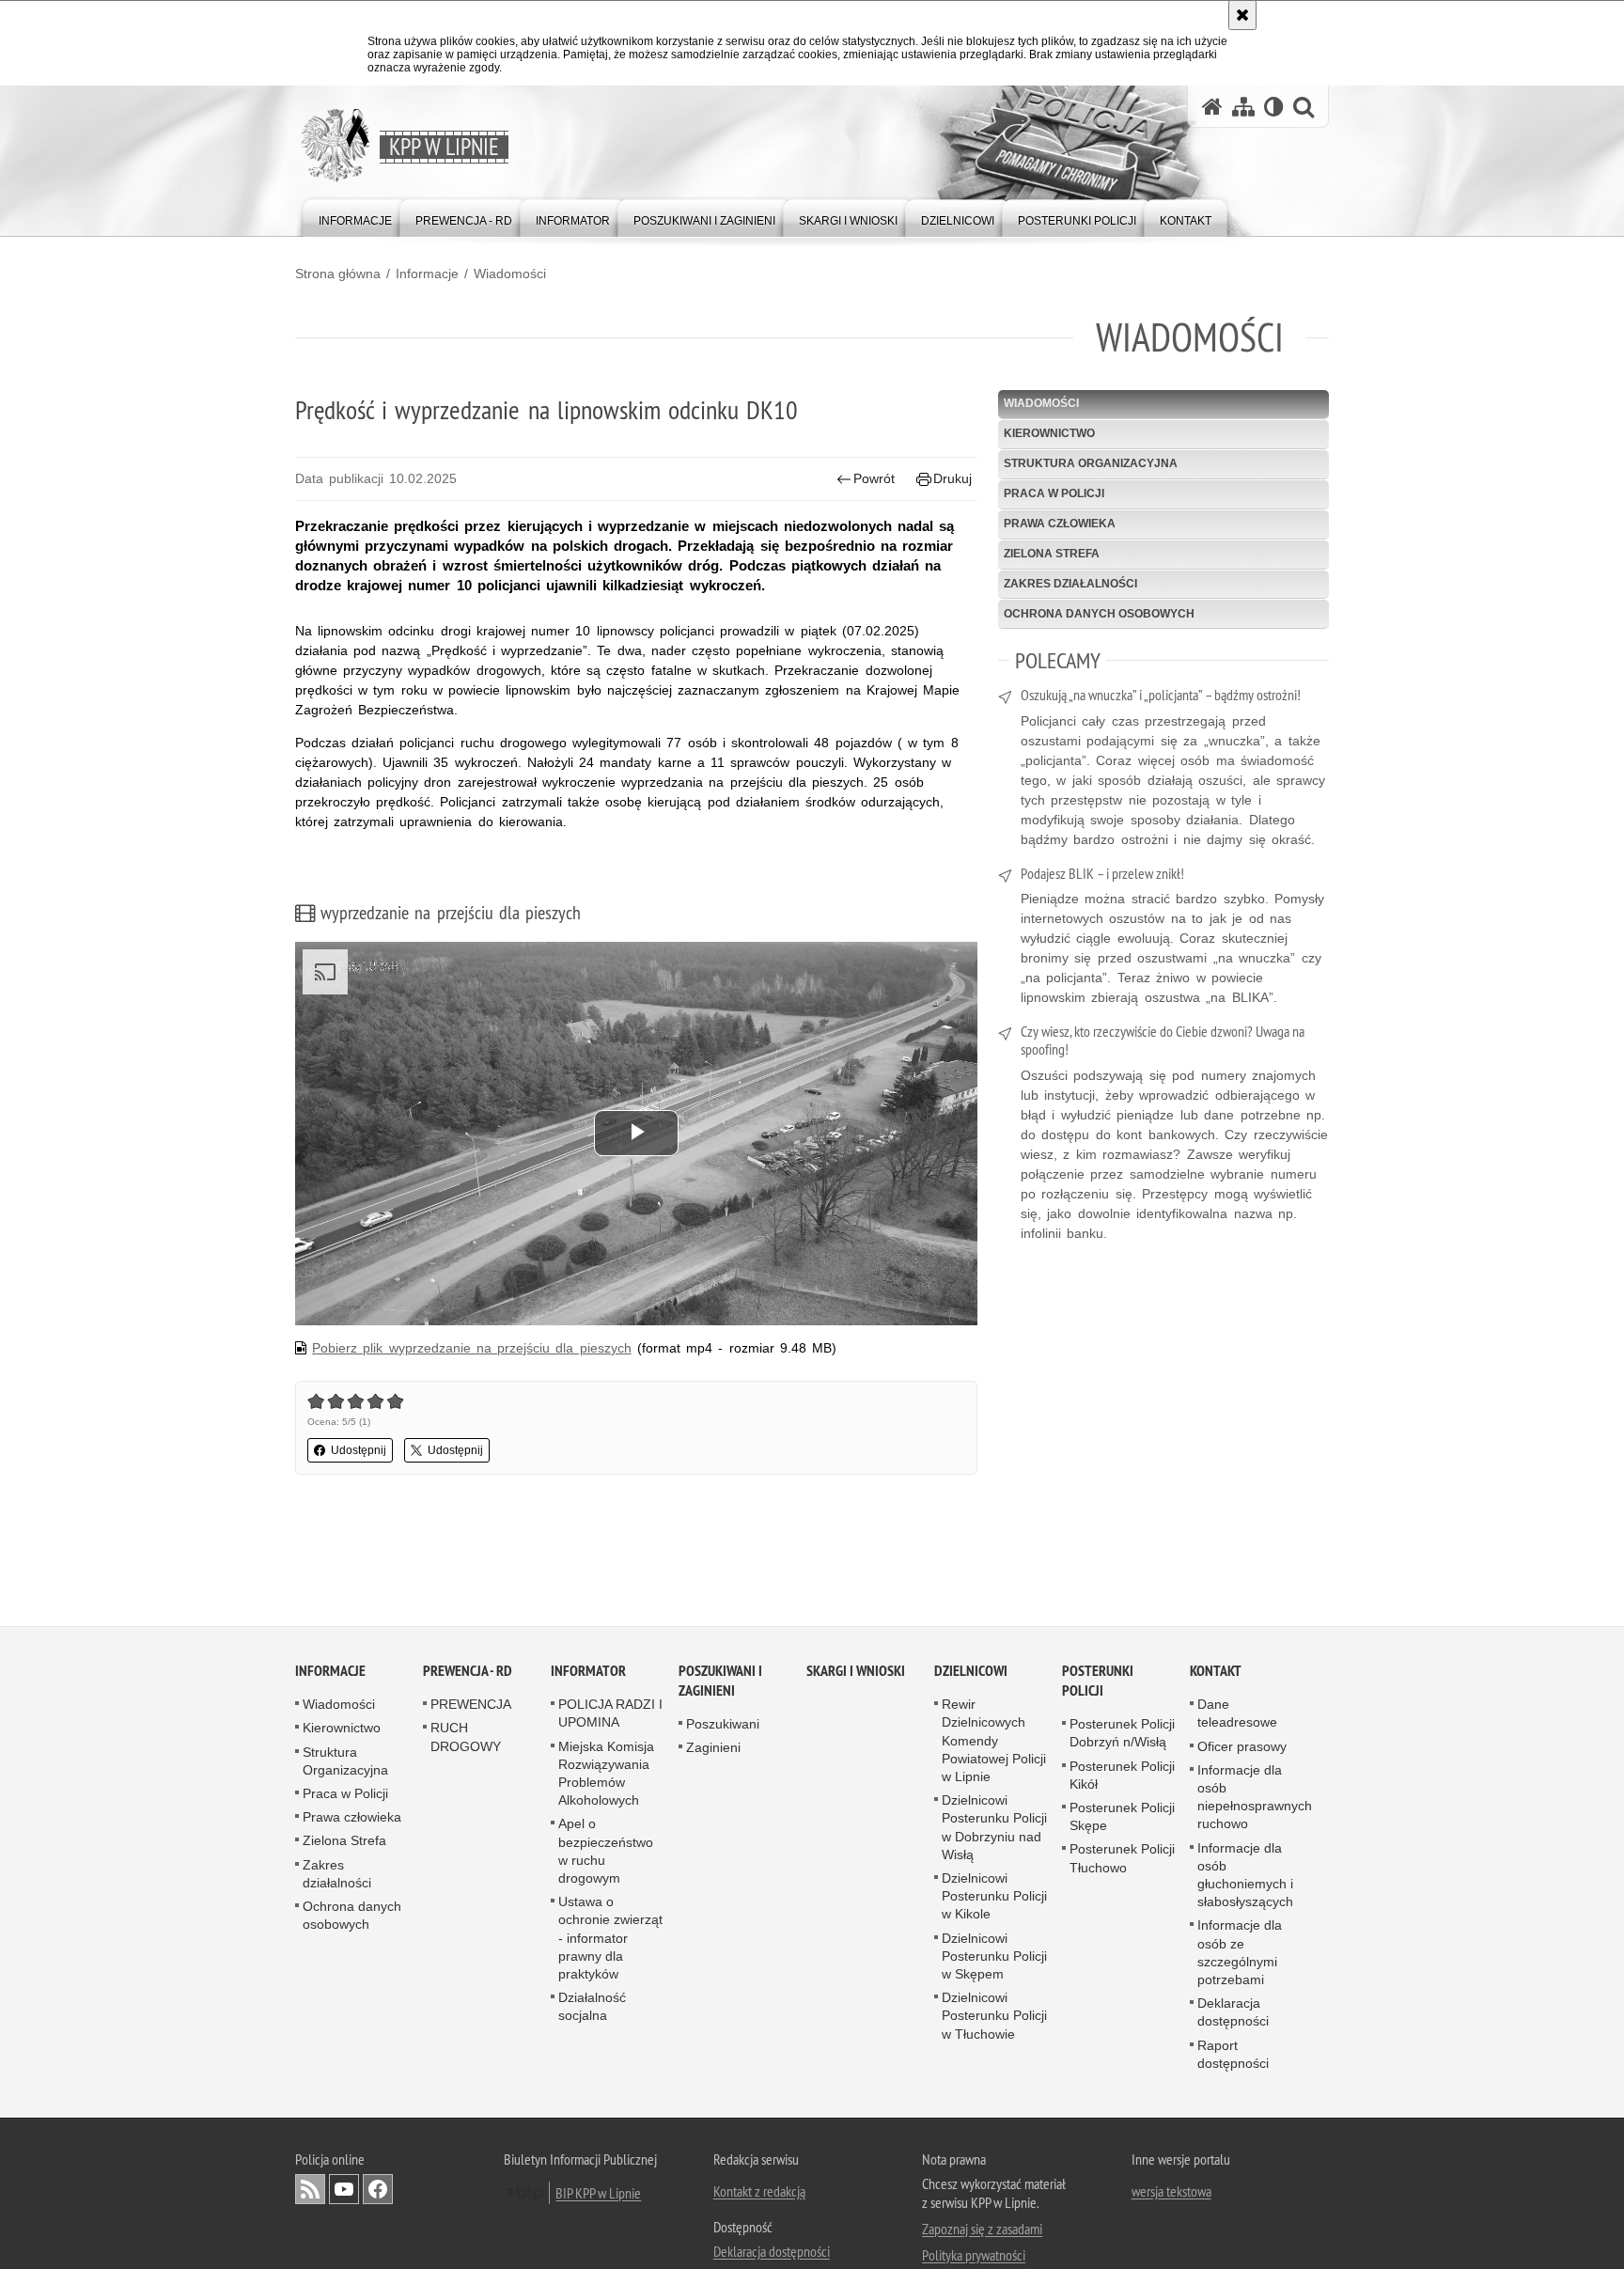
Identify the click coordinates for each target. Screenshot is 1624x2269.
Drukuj (953, 478)
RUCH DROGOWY (466, 1738)
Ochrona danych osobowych (1099, 614)
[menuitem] (355, 217)
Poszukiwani (723, 1725)
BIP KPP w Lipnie (598, 2194)
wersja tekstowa (1171, 2192)
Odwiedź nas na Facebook (378, 2190)
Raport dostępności (1233, 2055)
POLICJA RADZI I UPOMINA (610, 1714)
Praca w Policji (1054, 493)
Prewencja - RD (468, 1672)
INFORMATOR (588, 1672)
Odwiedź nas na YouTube (344, 2190)
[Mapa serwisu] (1243, 107)
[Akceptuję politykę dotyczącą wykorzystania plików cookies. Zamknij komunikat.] (1242, 15)
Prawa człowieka (1060, 524)
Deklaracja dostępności (1233, 2013)
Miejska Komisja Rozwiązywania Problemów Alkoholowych (606, 1775)
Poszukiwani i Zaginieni (720, 1682)
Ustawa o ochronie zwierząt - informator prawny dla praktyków (610, 1939)
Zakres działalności (1070, 584)
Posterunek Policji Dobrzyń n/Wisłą (1122, 1734)
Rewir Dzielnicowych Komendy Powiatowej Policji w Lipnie (994, 1741)
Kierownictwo (1049, 433)
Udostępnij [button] (359, 1450)
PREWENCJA (471, 1705)
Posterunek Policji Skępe (1122, 1817)
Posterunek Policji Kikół (1122, 1776)
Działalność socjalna (592, 2007)
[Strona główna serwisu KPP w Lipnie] (1212, 107)
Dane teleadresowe (1237, 1714)
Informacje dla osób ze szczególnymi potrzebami (1240, 1954)
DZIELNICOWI (971, 1672)
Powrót (874, 478)
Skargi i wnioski (856, 1672)
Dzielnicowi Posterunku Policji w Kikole (994, 1897)
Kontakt (1216, 1672)
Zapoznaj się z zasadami (982, 2230)
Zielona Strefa (1052, 554)
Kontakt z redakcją (759, 2192)
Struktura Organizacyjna (1091, 463)
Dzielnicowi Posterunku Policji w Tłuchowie (994, 2016)
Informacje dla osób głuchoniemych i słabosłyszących (1245, 1876)
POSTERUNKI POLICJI (1098, 1682)
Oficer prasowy (1242, 1747)
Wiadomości (510, 274)
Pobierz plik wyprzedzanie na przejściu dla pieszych (471, 1348)
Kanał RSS (310, 2190)
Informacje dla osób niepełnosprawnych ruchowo (1255, 1798)
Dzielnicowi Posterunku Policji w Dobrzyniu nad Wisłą (994, 1828)
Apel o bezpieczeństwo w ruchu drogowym (606, 1853)
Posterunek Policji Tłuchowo (1122, 1860)
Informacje (427, 274)
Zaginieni (713, 1749)
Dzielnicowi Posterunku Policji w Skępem (994, 1957)
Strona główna (338, 274)
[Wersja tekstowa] (1274, 107)
